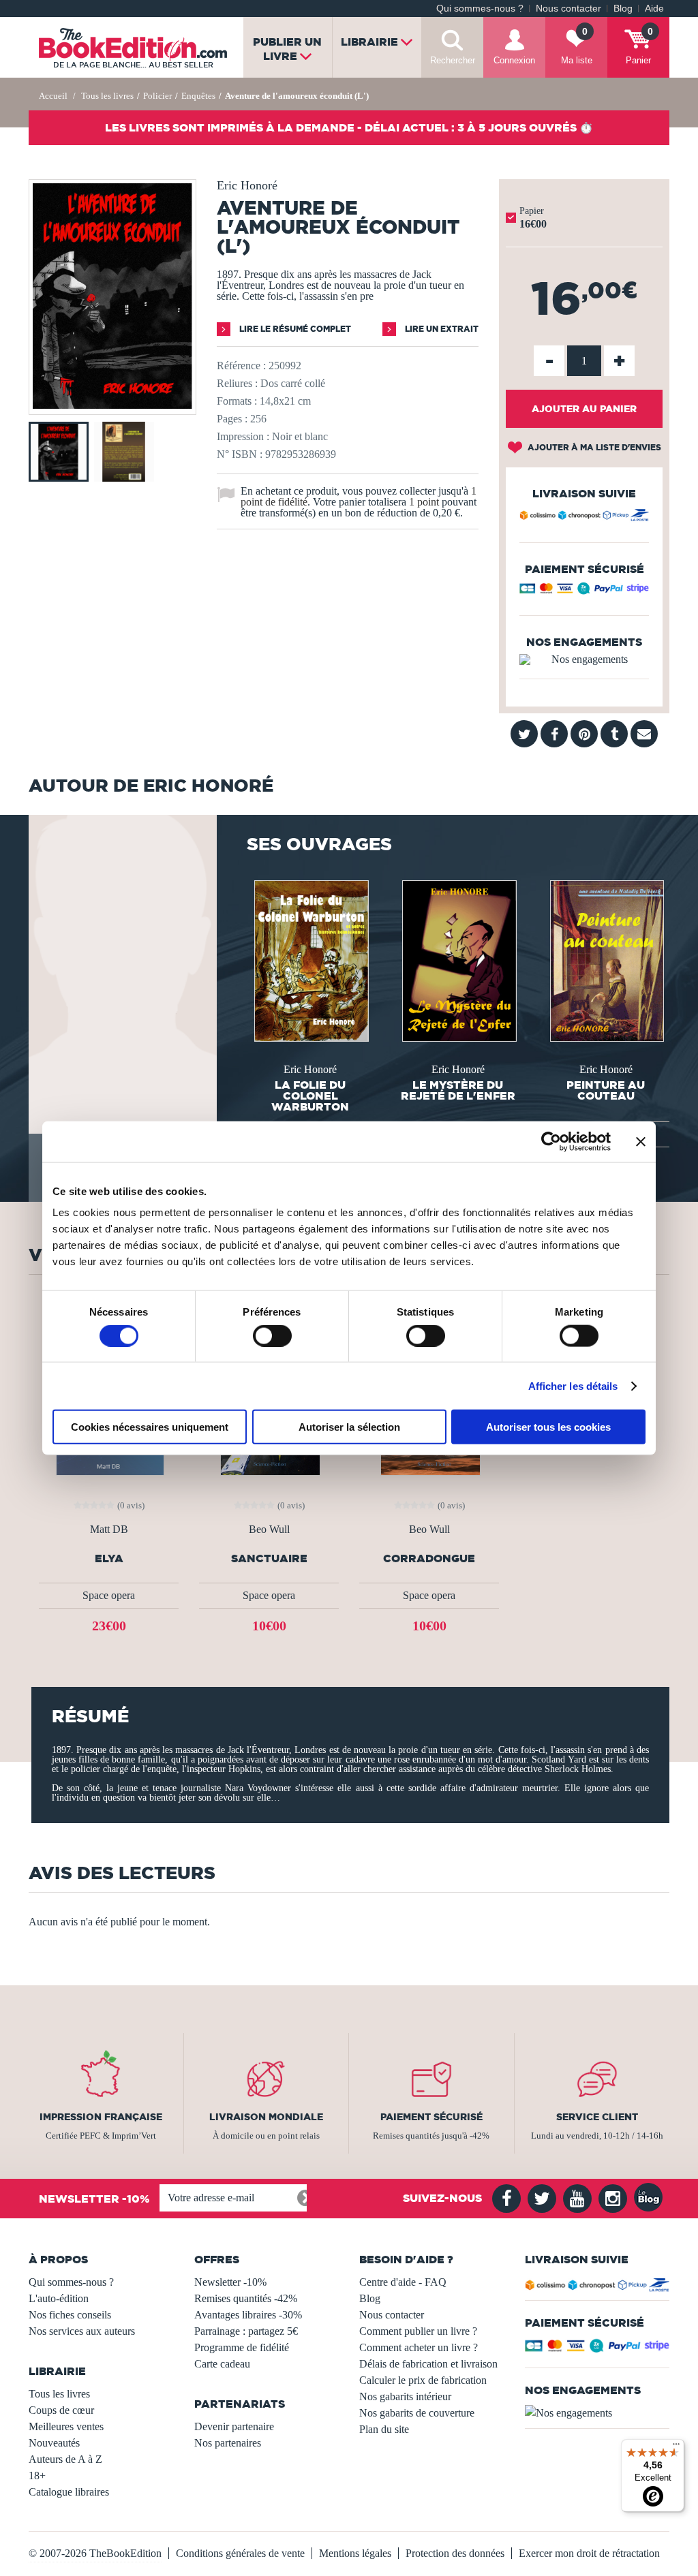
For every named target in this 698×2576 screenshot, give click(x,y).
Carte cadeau (222, 2364)
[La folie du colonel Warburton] (310, 960)
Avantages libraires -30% (248, 2315)
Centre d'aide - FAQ (403, 2282)
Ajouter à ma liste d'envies (593, 447)
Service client (597, 2117)
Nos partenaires (228, 2443)
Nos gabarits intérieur (405, 2396)
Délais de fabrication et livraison (428, 2364)
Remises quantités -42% (246, 2298)
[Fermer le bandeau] (641, 1141)
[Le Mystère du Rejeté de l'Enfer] (458, 960)
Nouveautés (54, 2443)
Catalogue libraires (69, 2492)
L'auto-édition (59, 2298)
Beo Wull (269, 1530)
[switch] (272, 1335)
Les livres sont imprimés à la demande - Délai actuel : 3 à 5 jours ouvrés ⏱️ (349, 127)
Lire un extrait (441, 329)
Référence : (241, 366)
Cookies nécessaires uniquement (150, 1427)
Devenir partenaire (234, 2426)
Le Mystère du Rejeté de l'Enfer (458, 1090)
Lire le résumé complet (294, 329)
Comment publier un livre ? (418, 2331)
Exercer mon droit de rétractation (589, 2553)
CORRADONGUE (429, 1558)
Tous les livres (59, 2394)
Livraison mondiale (266, 2117)
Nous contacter (568, 9)
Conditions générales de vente (240, 2553)
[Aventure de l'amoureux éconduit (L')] (112, 405)
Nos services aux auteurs (82, 2331)
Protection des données (455, 2553)
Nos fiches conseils (70, 2315)
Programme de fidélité (242, 2347)
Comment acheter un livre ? (419, 2347)
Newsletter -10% (230, 2282)
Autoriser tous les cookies (548, 1427)
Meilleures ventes (66, 2426)
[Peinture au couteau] (606, 960)
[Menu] (676, 2447)
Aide (654, 9)
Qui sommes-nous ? (480, 9)
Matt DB (109, 1530)
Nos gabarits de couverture (417, 2413)
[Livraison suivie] (584, 517)
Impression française (101, 2117)
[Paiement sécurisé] (584, 591)
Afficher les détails (573, 1385)
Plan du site (384, 2429)
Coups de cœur (61, 2410)
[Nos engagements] (584, 659)
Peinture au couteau (606, 1090)
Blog (623, 9)
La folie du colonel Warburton (310, 1096)
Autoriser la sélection (349, 1427)
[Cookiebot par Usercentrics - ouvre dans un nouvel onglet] (551, 1141)
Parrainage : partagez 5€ (246, 2331)
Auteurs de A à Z (65, 2459)
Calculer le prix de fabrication (423, 2380)
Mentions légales (355, 2553)
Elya (109, 1558)
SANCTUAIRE (269, 1558)
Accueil (53, 96)
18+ (37, 2476)
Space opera (109, 1595)
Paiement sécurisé (431, 2117)
